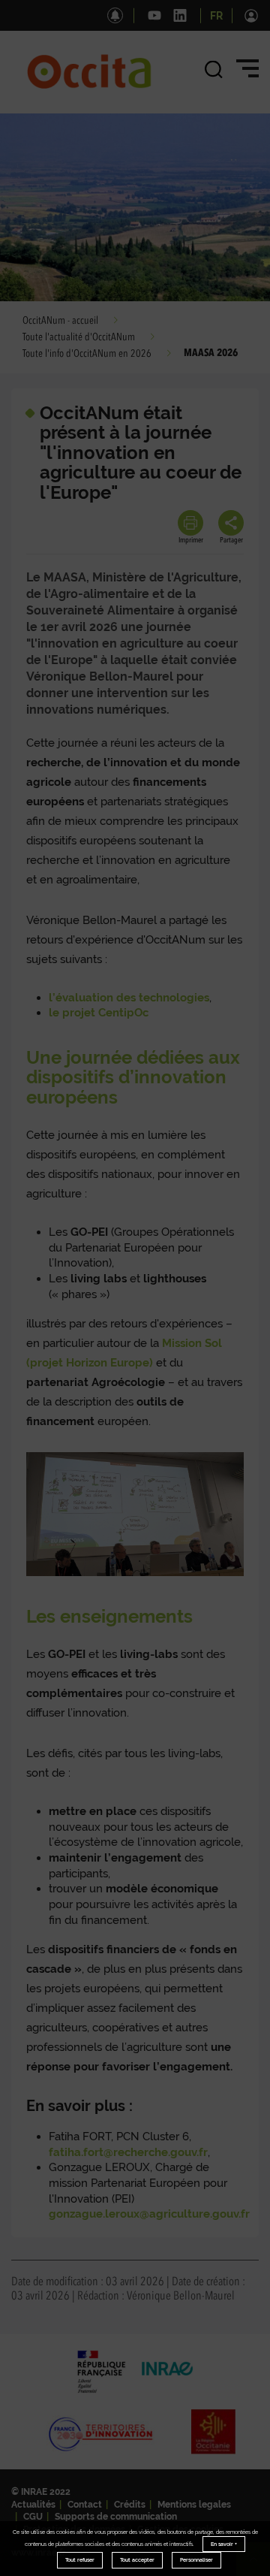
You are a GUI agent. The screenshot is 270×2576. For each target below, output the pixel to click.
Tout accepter (137, 2560)
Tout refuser (80, 2560)
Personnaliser (196, 2560)
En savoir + (224, 2544)
